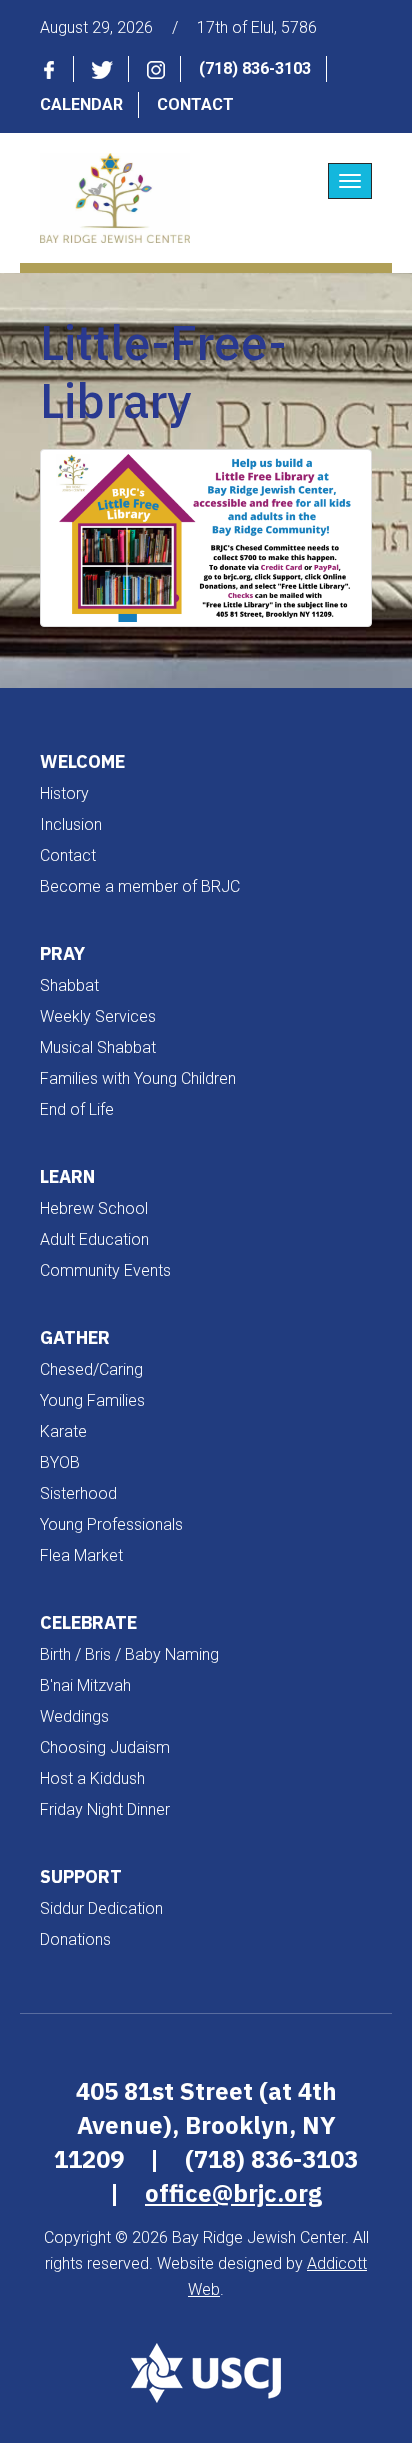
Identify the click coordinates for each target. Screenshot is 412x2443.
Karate (63, 1431)
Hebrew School (94, 1208)
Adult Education (94, 1239)
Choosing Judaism (105, 1747)
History (64, 793)
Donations (75, 1939)
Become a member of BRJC (140, 886)
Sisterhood (78, 1493)
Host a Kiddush (92, 1778)
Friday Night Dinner (105, 1809)
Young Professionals (111, 1524)
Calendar (81, 104)
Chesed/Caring (91, 1369)
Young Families (92, 1400)
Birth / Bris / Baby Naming (129, 1654)
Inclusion (71, 824)
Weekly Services (98, 1016)
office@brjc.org (233, 2193)
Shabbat (69, 985)
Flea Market (81, 1555)
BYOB (60, 1462)
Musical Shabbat (98, 1047)
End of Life (77, 1109)
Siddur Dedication (101, 1908)
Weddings (74, 1716)
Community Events (105, 1270)
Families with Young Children (138, 1078)
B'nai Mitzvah (85, 1685)
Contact (195, 104)
